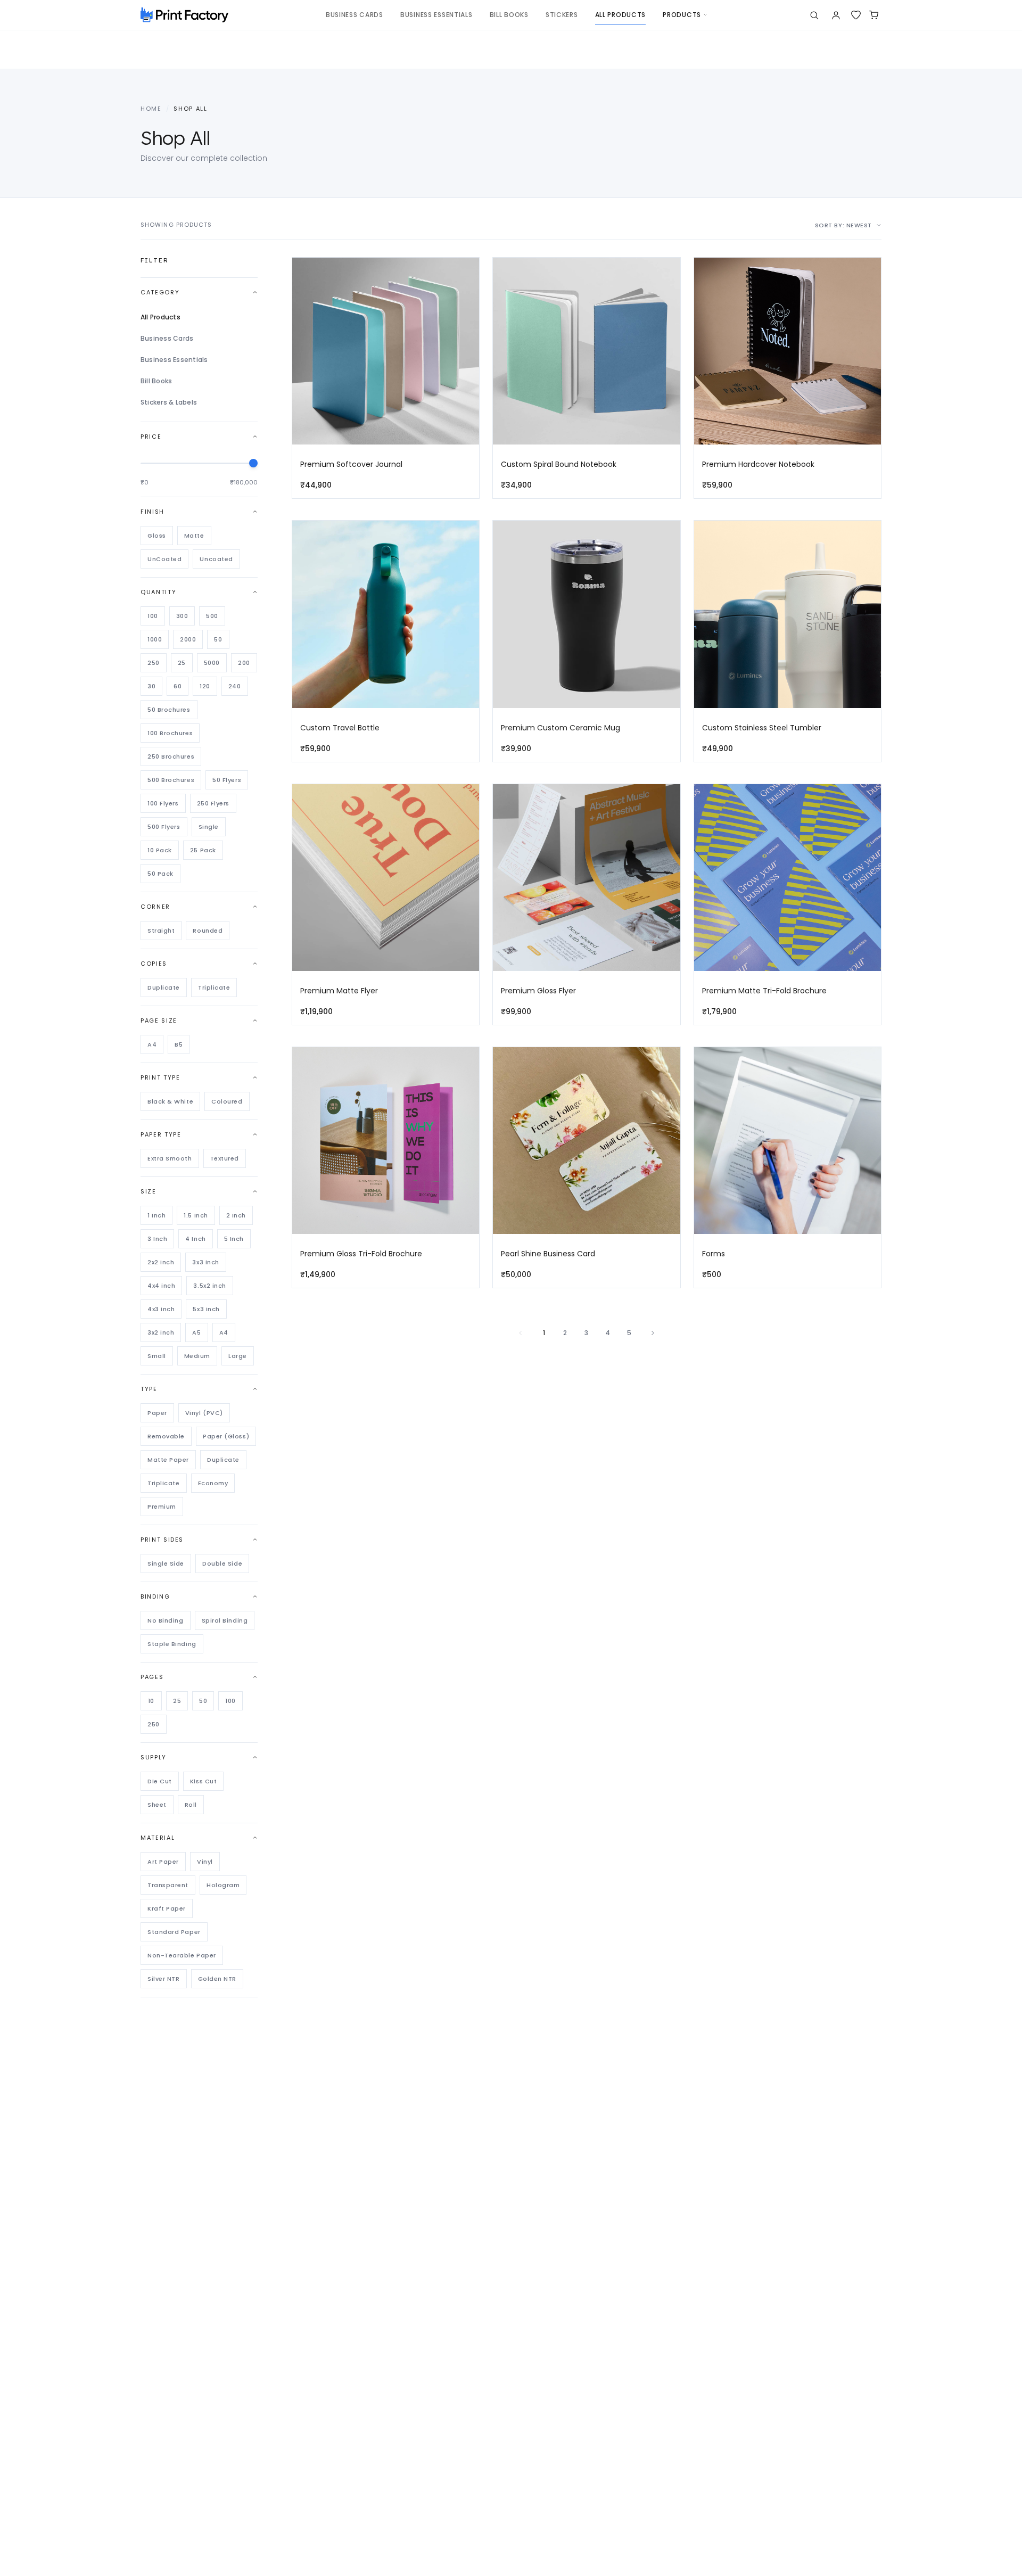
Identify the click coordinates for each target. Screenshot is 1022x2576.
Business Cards (167, 338)
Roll (191, 1805)
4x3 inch (161, 1309)
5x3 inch (206, 1309)
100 (153, 616)
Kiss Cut (203, 1781)
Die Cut (160, 1781)
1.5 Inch (196, 1215)
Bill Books (156, 381)
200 (244, 663)
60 (178, 686)
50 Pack (160, 874)
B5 (179, 1044)
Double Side (222, 1563)
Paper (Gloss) (226, 1436)
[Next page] (653, 1333)
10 (151, 1701)
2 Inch (236, 1215)
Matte (194, 536)
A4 (152, 1044)
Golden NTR (217, 1979)
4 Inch (195, 1239)
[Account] (836, 15)
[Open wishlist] (856, 15)
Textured (225, 1158)
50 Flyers (227, 780)
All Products (160, 317)
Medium (197, 1356)
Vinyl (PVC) (204, 1413)
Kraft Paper (167, 1908)
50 (218, 639)
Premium (162, 1507)
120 (205, 686)
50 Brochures (169, 710)
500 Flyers (164, 827)
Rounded (208, 931)
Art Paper (163, 1862)
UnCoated (164, 559)
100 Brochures (170, 733)
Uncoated (216, 559)
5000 (212, 663)
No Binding (166, 1620)
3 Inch (157, 1239)
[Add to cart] (466, 294)
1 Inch (156, 1215)
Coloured (227, 1101)
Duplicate (164, 987)
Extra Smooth (170, 1158)
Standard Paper (174, 1932)
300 (182, 616)
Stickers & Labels (169, 402)
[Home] (184, 15)
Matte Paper (168, 1460)
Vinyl (205, 1862)
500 (212, 616)
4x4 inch (161, 1286)
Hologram (223, 1885)
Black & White (170, 1101)
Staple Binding (172, 1644)
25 (182, 663)
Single (209, 827)
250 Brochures (171, 756)
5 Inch (234, 1239)
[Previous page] (521, 1333)
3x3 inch (205, 1262)
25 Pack (203, 850)
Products (682, 15)
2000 (188, 639)
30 (151, 686)
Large (238, 1356)
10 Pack (160, 850)
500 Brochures (171, 780)
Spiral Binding (225, 1620)
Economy (213, 1483)
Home (151, 109)
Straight (161, 931)
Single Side (166, 1563)
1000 (155, 639)
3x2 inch (161, 1332)
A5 (196, 1332)
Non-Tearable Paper (182, 1955)
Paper (157, 1413)
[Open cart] (874, 15)
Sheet (157, 1805)
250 (154, 663)
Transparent (168, 1885)
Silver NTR (164, 1979)
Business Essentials (174, 360)
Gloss (157, 536)
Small (157, 1356)
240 (235, 686)
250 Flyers (213, 803)
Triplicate (214, 987)
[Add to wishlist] (466, 273)
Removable (166, 1436)
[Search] (814, 15)
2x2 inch (161, 1262)
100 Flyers (163, 803)
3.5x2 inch (210, 1286)
